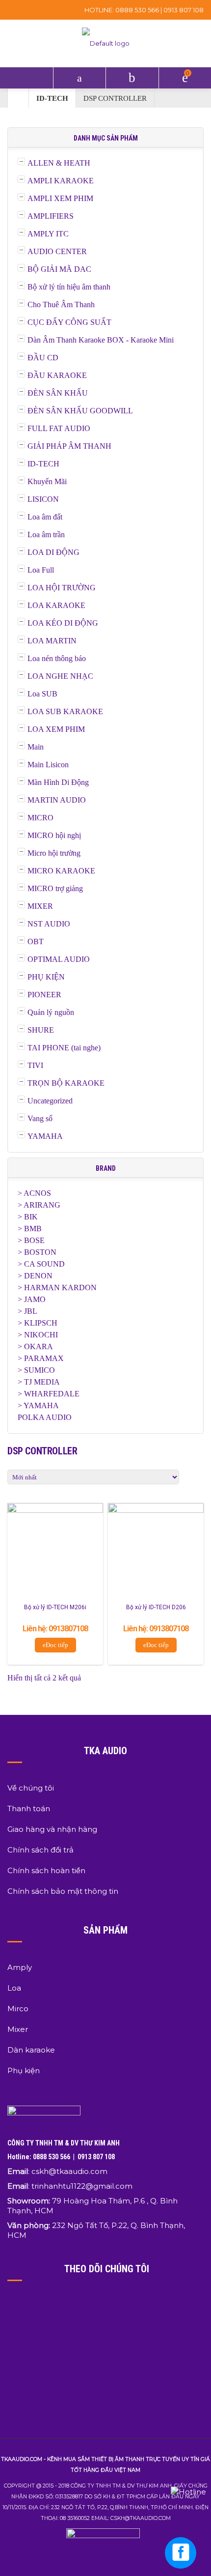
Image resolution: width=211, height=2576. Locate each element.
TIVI (35, 1065)
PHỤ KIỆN (46, 977)
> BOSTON (37, 1252)
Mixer (18, 2029)
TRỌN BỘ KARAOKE (66, 1083)
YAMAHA (45, 1136)
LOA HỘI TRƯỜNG (62, 588)
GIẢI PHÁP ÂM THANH (69, 446)
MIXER (40, 906)
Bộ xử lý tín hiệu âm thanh (69, 287)
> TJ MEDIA (39, 1382)
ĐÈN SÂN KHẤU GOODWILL (80, 411)
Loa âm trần (46, 535)
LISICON (43, 499)
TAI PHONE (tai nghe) (64, 1048)
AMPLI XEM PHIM (60, 198)
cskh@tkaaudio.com (69, 2171)
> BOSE (31, 1240)
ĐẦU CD (43, 358)
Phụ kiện (24, 2070)
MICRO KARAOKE (61, 871)
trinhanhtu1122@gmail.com (82, 2186)
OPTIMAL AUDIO (59, 959)
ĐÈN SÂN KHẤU (58, 393)
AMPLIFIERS (51, 216)
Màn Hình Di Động (58, 782)
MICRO (40, 818)
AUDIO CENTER (57, 251)
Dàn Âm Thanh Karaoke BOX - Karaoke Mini (101, 340)
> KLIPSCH (38, 1323)
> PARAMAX (41, 1358)
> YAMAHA (38, 1405)
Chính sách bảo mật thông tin (63, 1891)
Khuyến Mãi (47, 481)
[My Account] (132, 78)
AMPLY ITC (48, 234)
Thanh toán (29, 1809)
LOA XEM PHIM (56, 729)
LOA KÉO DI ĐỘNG (63, 623)
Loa (14, 1988)
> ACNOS (34, 1193)
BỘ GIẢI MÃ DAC (59, 269)
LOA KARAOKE (56, 605)
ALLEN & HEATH (59, 163)
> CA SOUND (41, 1264)
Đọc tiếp (57, 1645)
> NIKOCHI (38, 1335)
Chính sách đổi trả (40, 1850)
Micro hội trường (54, 853)
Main (36, 747)
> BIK (28, 1217)
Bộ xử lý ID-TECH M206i (55, 1607)
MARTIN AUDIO (57, 800)
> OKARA (35, 1346)
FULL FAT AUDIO (59, 428)
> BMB (30, 1229)
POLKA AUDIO (45, 1417)
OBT (36, 941)
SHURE (41, 1030)
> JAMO (32, 1299)
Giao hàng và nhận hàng (52, 1829)
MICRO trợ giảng (55, 888)
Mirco (18, 2009)
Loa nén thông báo (57, 658)
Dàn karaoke (31, 2050)
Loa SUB (42, 694)
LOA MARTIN (52, 641)
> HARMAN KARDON (57, 1288)
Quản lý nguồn (51, 1012)
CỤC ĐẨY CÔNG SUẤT (69, 322)
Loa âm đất (45, 517)
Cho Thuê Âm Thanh (61, 304)
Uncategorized (50, 1101)
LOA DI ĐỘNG (53, 552)
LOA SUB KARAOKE (65, 711)
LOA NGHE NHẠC (60, 676)
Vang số (40, 1118)
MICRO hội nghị (54, 835)
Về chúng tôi (31, 1788)
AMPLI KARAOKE (61, 181)
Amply (20, 1967)
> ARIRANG (39, 1205)
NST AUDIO (49, 924)
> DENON (35, 1276)
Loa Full (41, 570)
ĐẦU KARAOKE (57, 375)
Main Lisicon (48, 765)
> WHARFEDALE (49, 1394)
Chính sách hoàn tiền (46, 1870)
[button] (26, 78)
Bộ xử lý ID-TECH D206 (156, 1607)
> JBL (27, 1311)
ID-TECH (52, 98)
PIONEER (44, 995)
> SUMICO (36, 1370)
